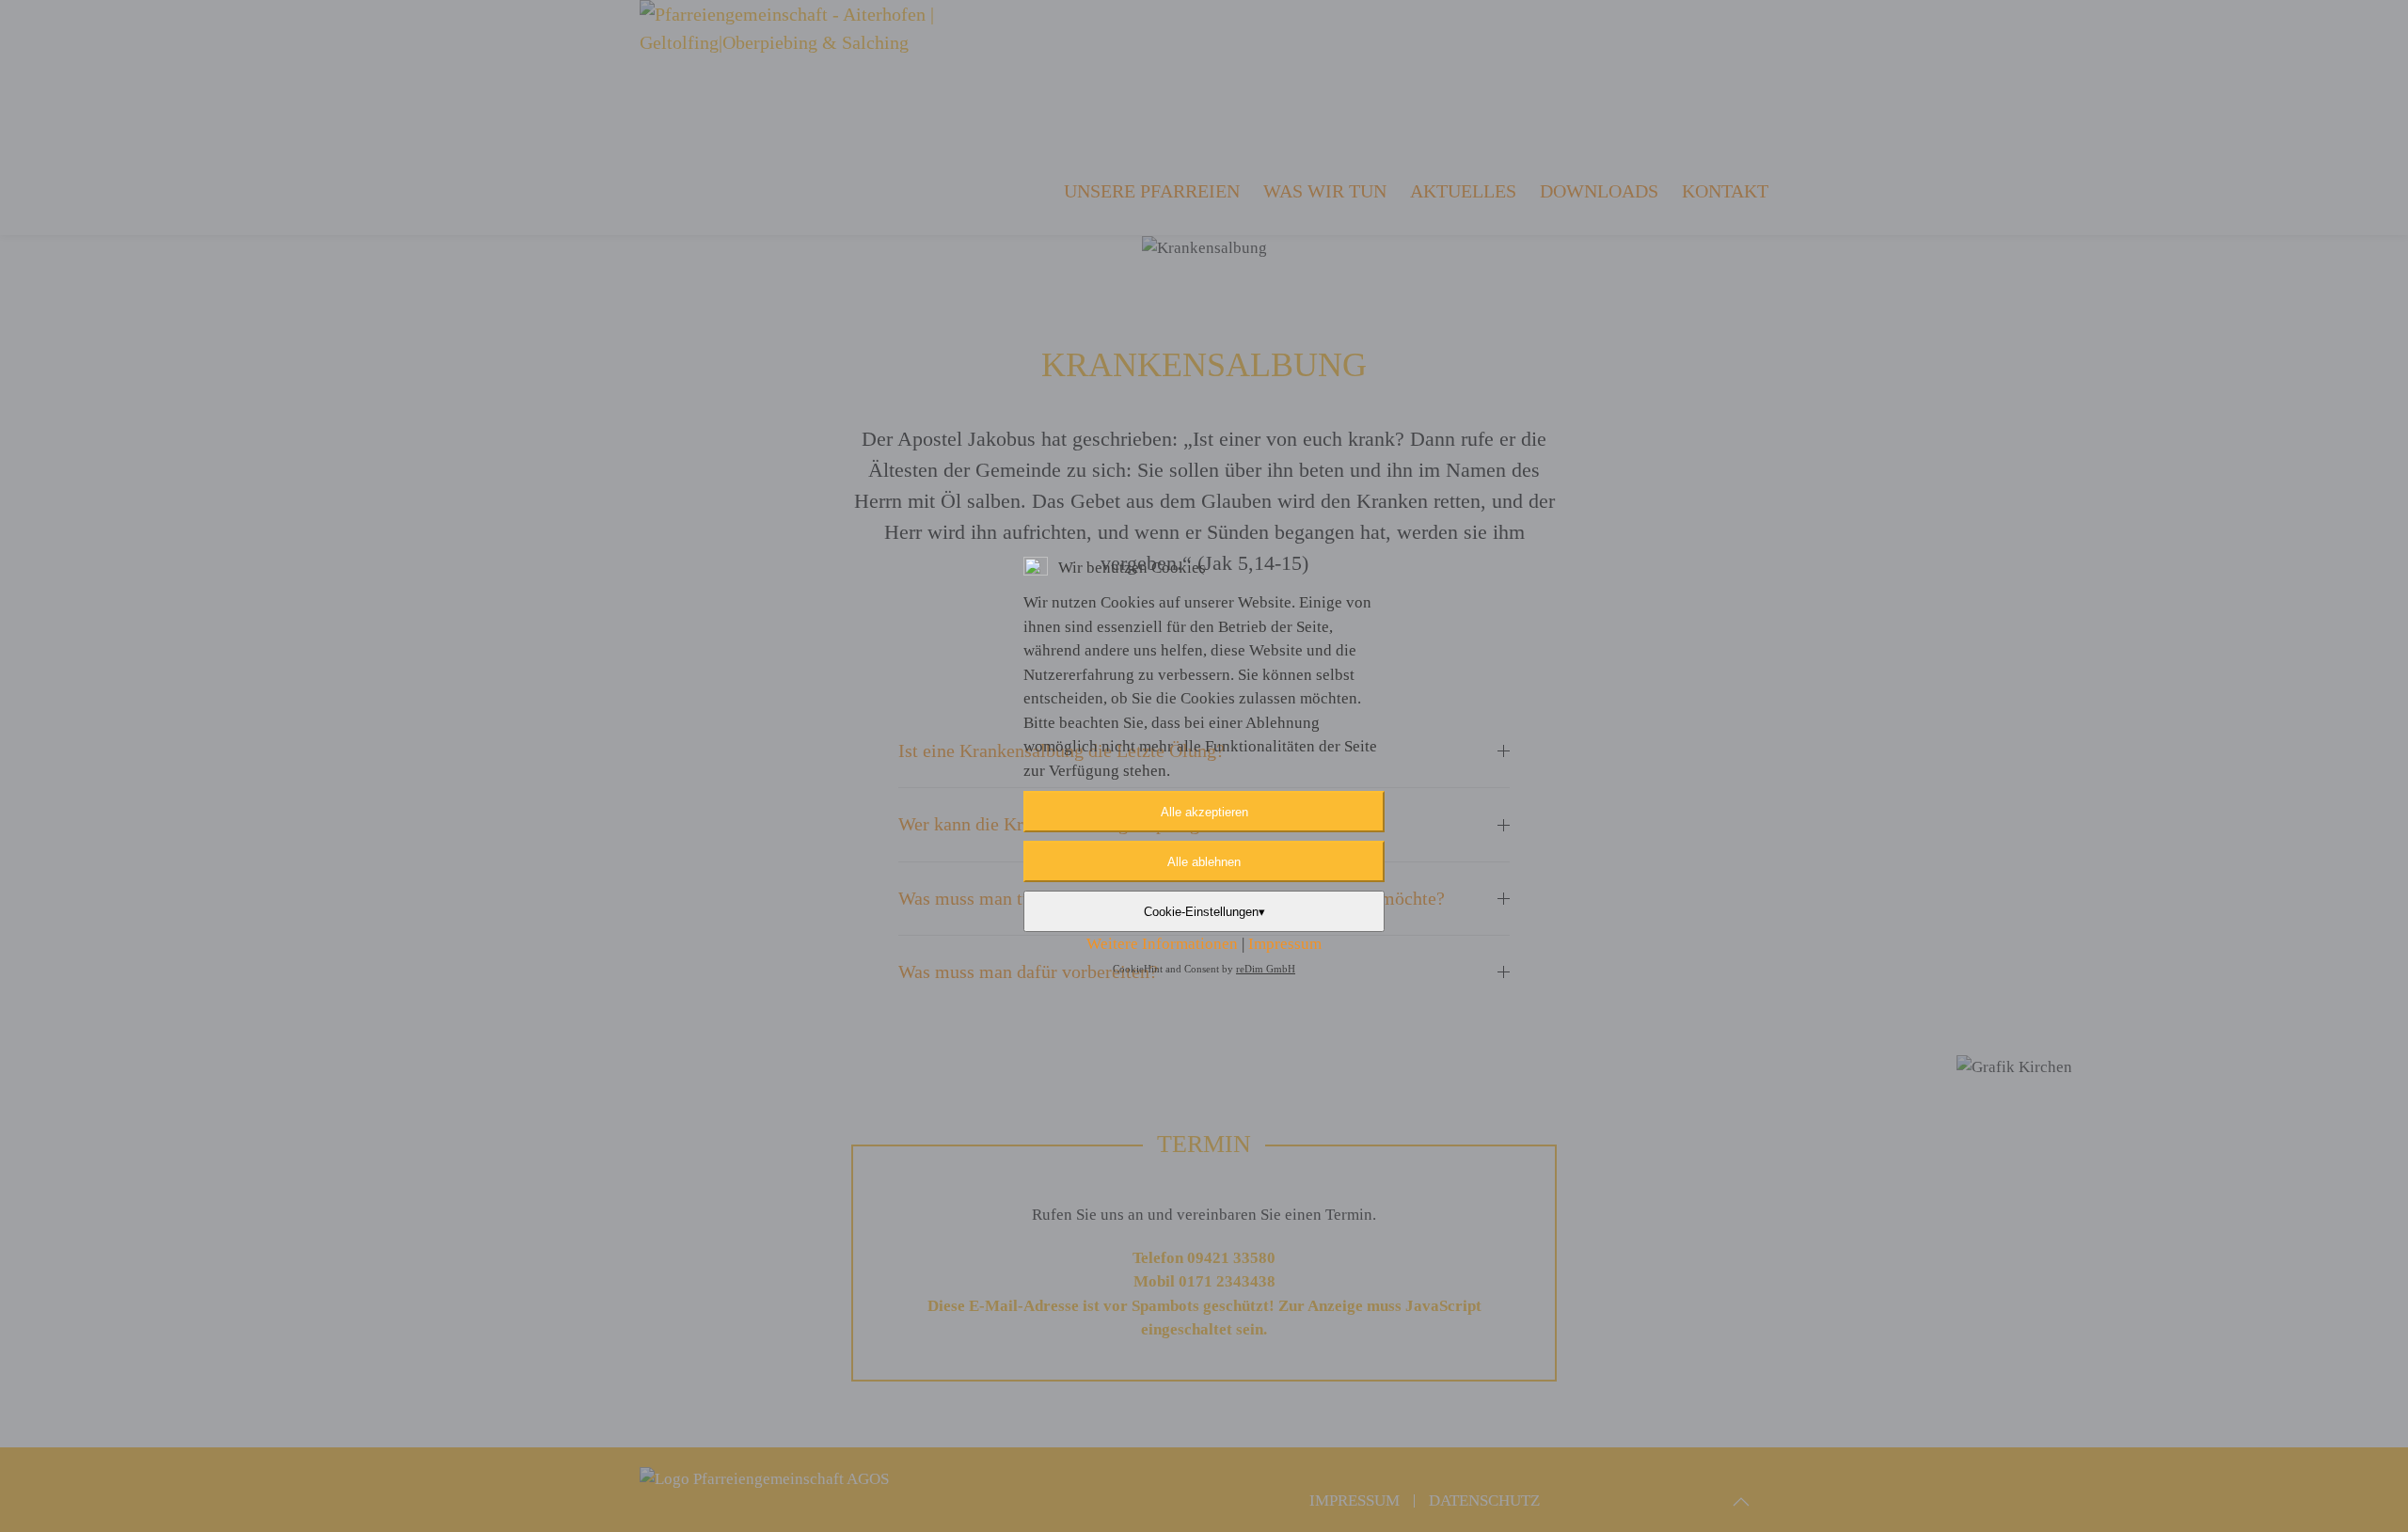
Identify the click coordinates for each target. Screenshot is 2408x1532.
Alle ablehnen (1204, 862)
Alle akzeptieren (1204, 812)
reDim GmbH (1266, 969)
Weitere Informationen (1162, 944)
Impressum (1285, 944)
